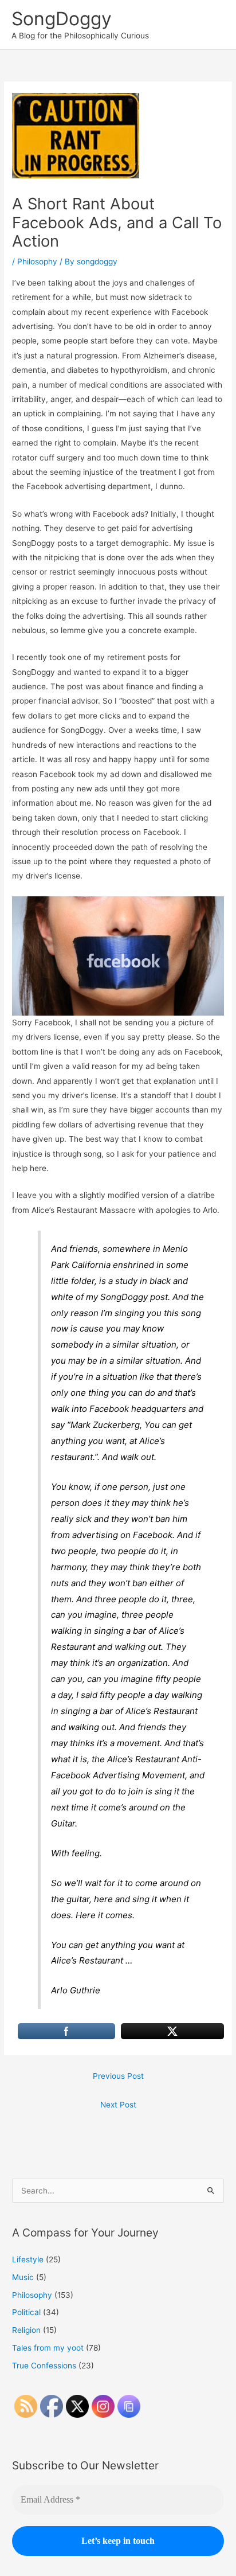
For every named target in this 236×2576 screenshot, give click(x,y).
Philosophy (37, 261)
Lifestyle (28, 2259)
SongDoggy (62, 19)
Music (23, 2277)
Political (26, 2312)
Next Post (118, 2105)
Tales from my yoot (48, 2348)
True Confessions (44, 2366)
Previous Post (118, 2076)
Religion (26, 2330)
